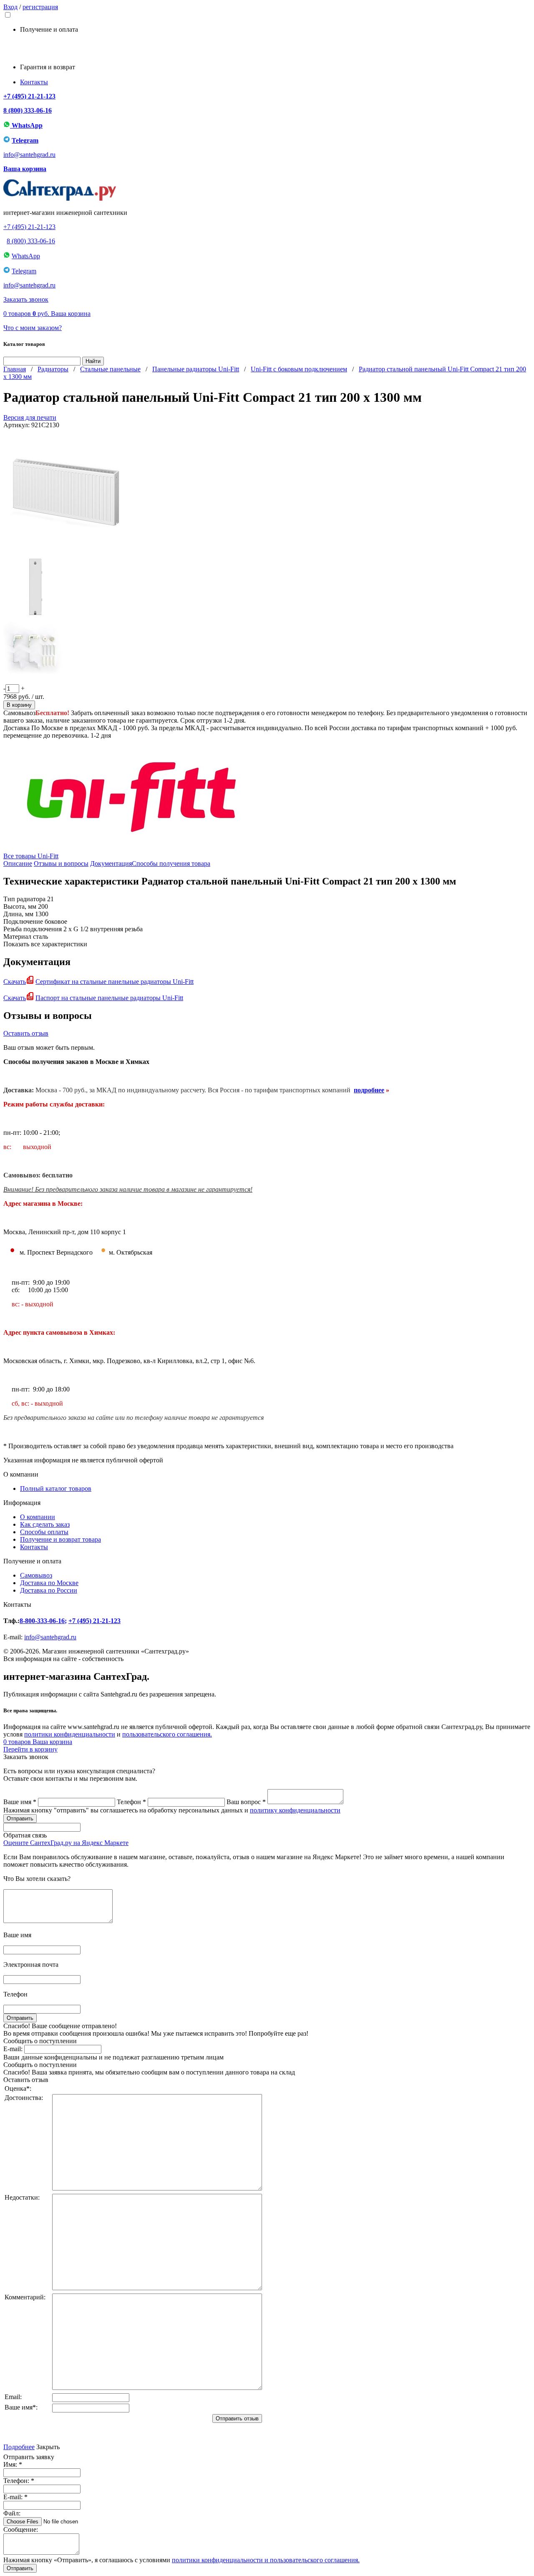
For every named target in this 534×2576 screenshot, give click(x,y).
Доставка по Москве (49, 1583)
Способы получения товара (171, 863)
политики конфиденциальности (70, 1734)
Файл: (12, 2513)
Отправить (20, 2568)
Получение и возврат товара (60, 1539)
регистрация (40, 7)
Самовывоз (36, 1575)
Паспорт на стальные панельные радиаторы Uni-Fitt (109, 998)
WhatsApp (26, 125)
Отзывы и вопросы (61, 863)
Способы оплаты (44, 1532)
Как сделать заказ (45, 1524)
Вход (10, 7)
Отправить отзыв (237, 2418)
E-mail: (13, 2049)
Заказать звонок (26, 299)
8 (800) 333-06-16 (28, 110)
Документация (111, 863)
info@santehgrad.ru (29, 155)
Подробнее (19, 2447)
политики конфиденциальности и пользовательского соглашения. (266, 2560)
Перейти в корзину (30, 1749)
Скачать (15, 982)
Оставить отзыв (26, 1033)
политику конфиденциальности (295, 1810)
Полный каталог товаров (56, 1488)
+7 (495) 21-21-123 (29, 96)
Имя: (13, 2464)
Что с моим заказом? (33, 328)
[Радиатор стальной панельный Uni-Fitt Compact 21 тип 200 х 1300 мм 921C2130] (66, 552)
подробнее (369, 1090)
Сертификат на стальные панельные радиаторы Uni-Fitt (115, 982)
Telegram (25, 140)
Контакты (34, 82)
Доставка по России (49, 1590)
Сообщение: (21, 2529)
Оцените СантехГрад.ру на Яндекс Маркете (66, 1843)
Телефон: (19, 2481)
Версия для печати (30, 417)
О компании (38, 1517)
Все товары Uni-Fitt (31, 856)
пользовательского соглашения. (167, 1734)
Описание (18, 863)
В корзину (19, 705)
